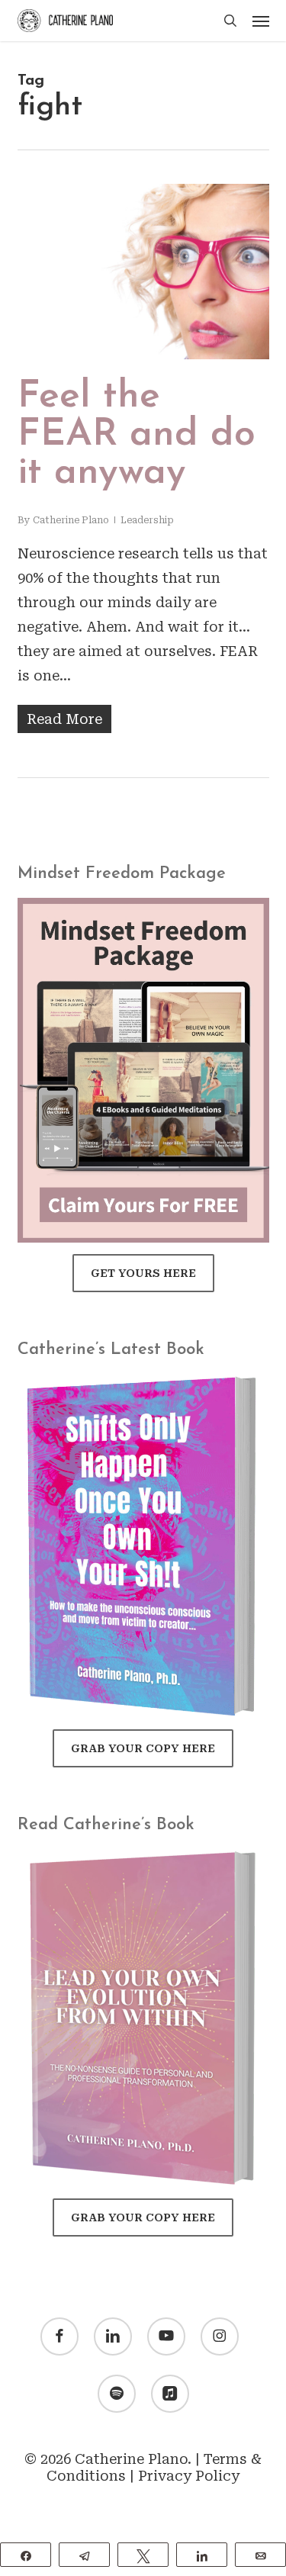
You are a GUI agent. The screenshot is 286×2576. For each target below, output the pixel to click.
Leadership (147, 520)
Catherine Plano (71, 520)
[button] (261, 21)
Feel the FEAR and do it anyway (137, 435)
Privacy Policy (189, 2476)
